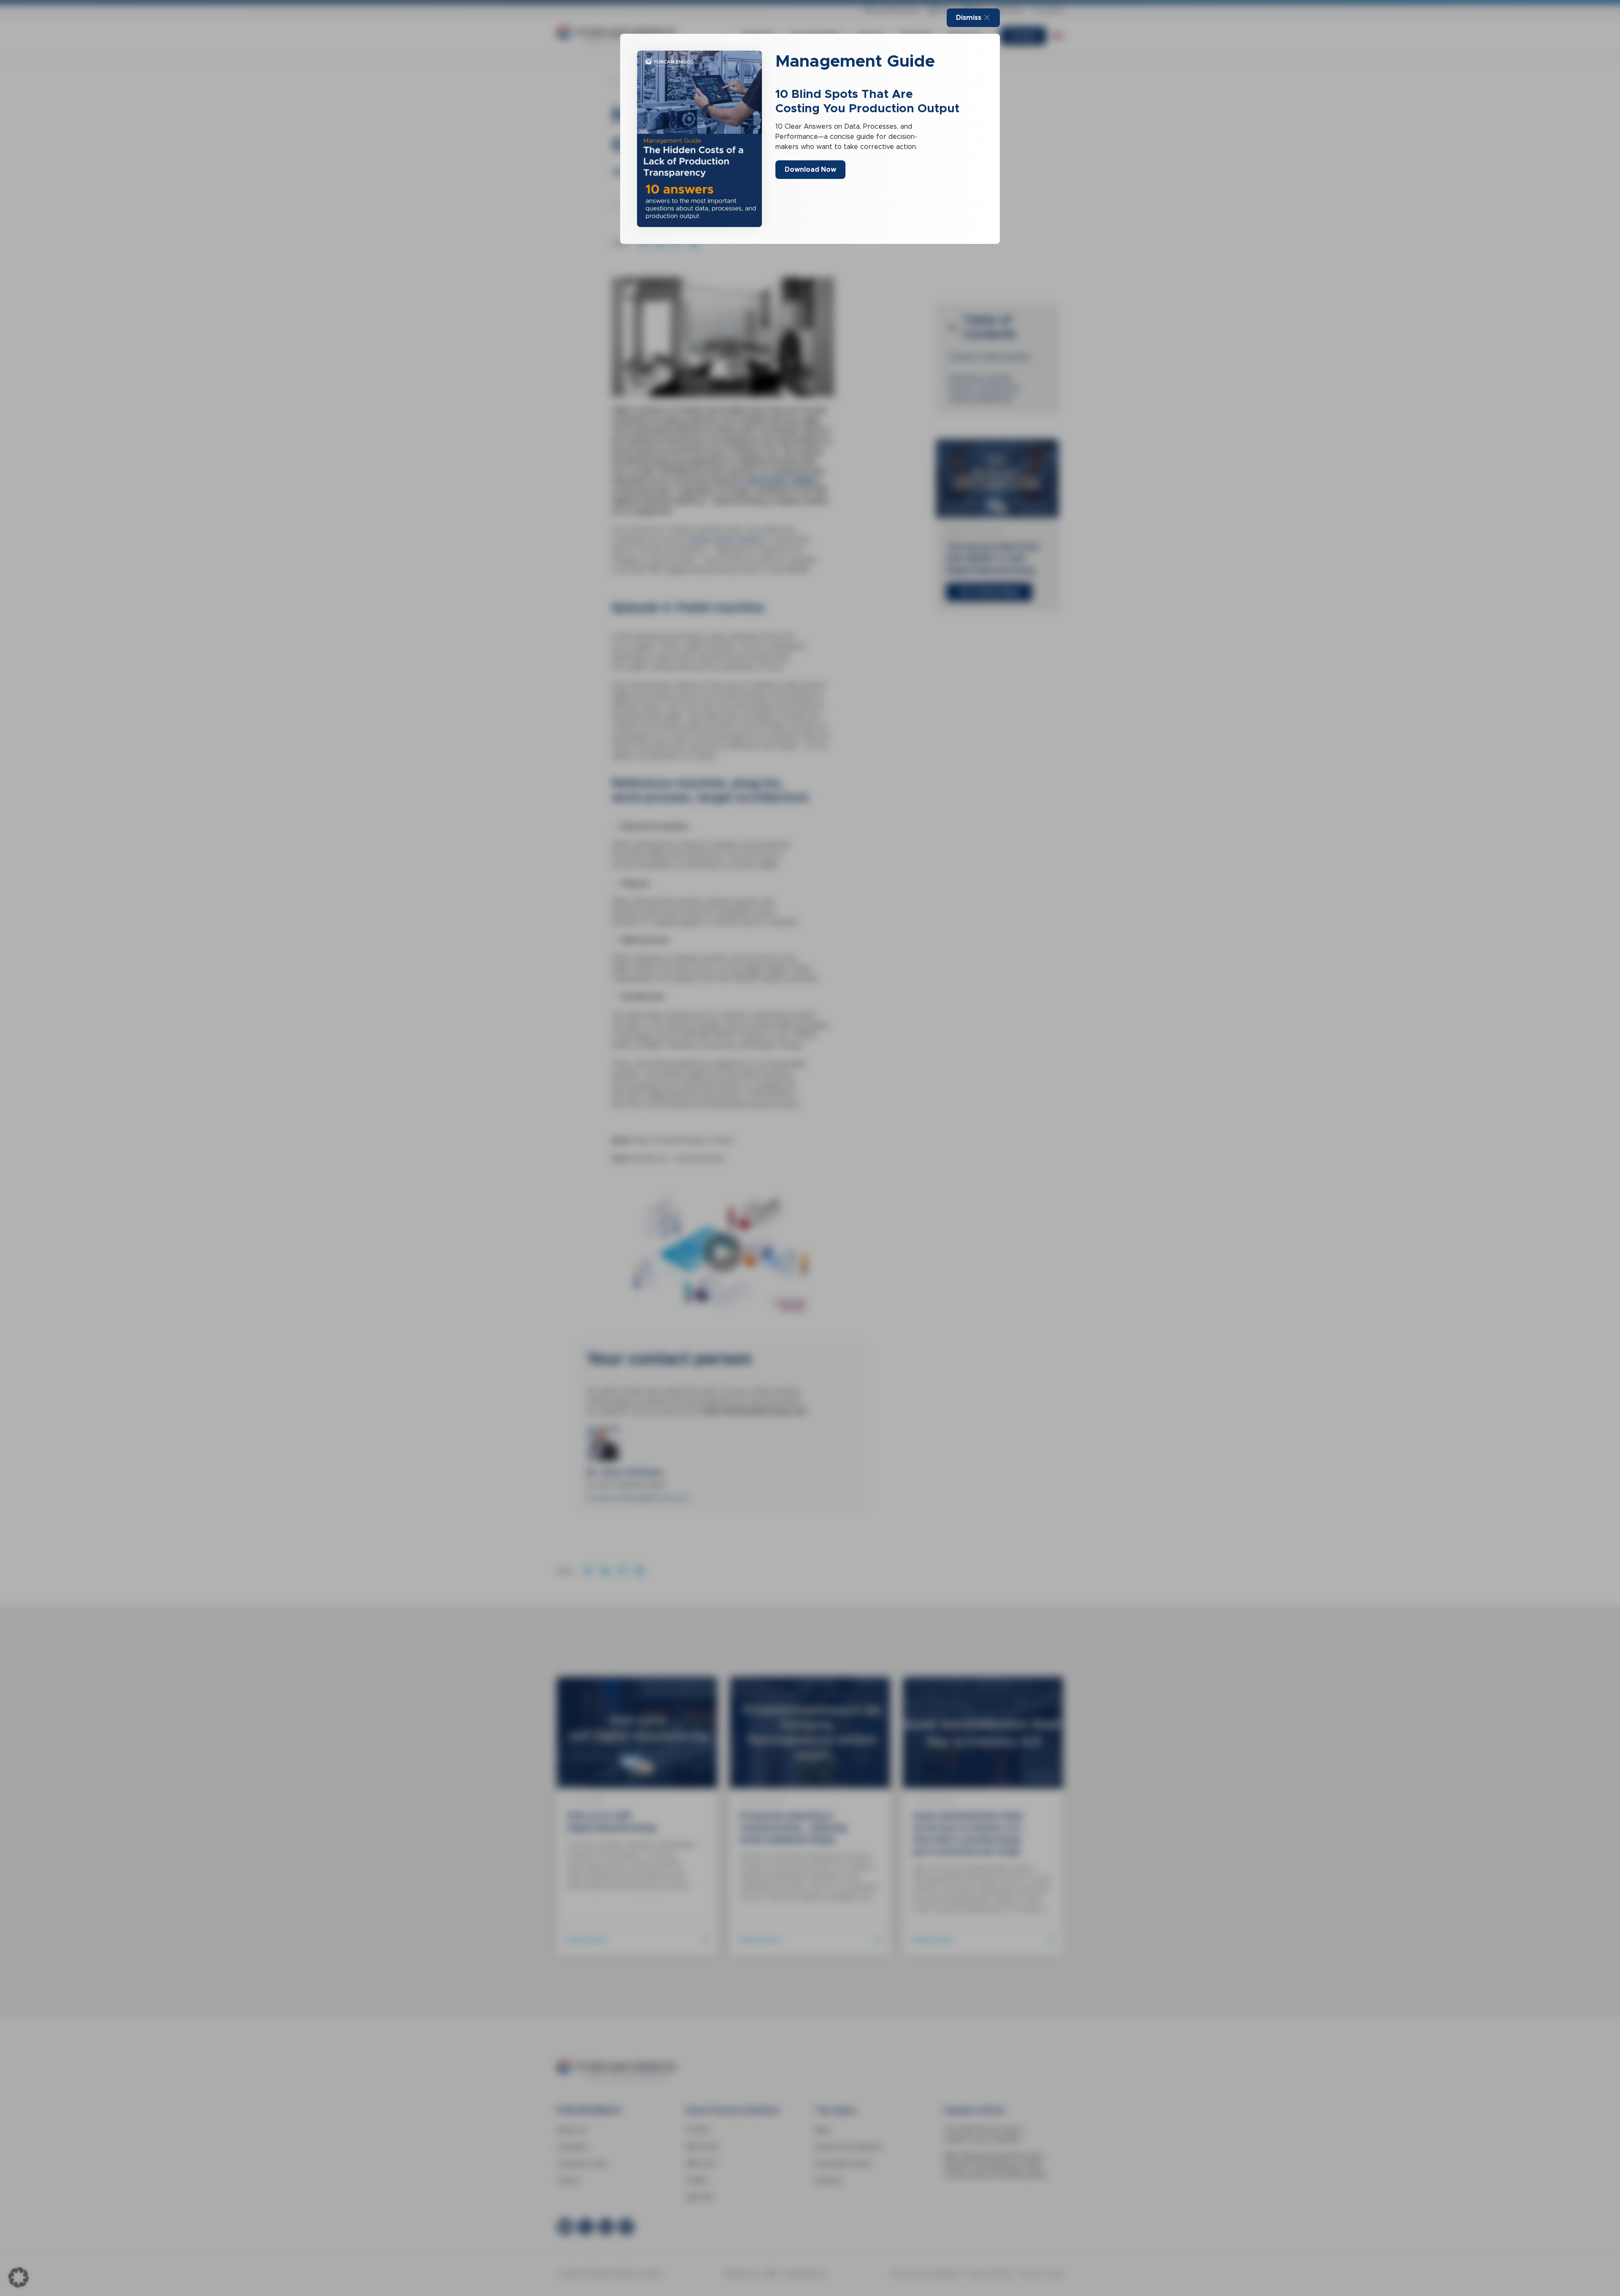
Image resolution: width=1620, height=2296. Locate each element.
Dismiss (969, 18)
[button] (19, 2277)
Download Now (810, 169)
